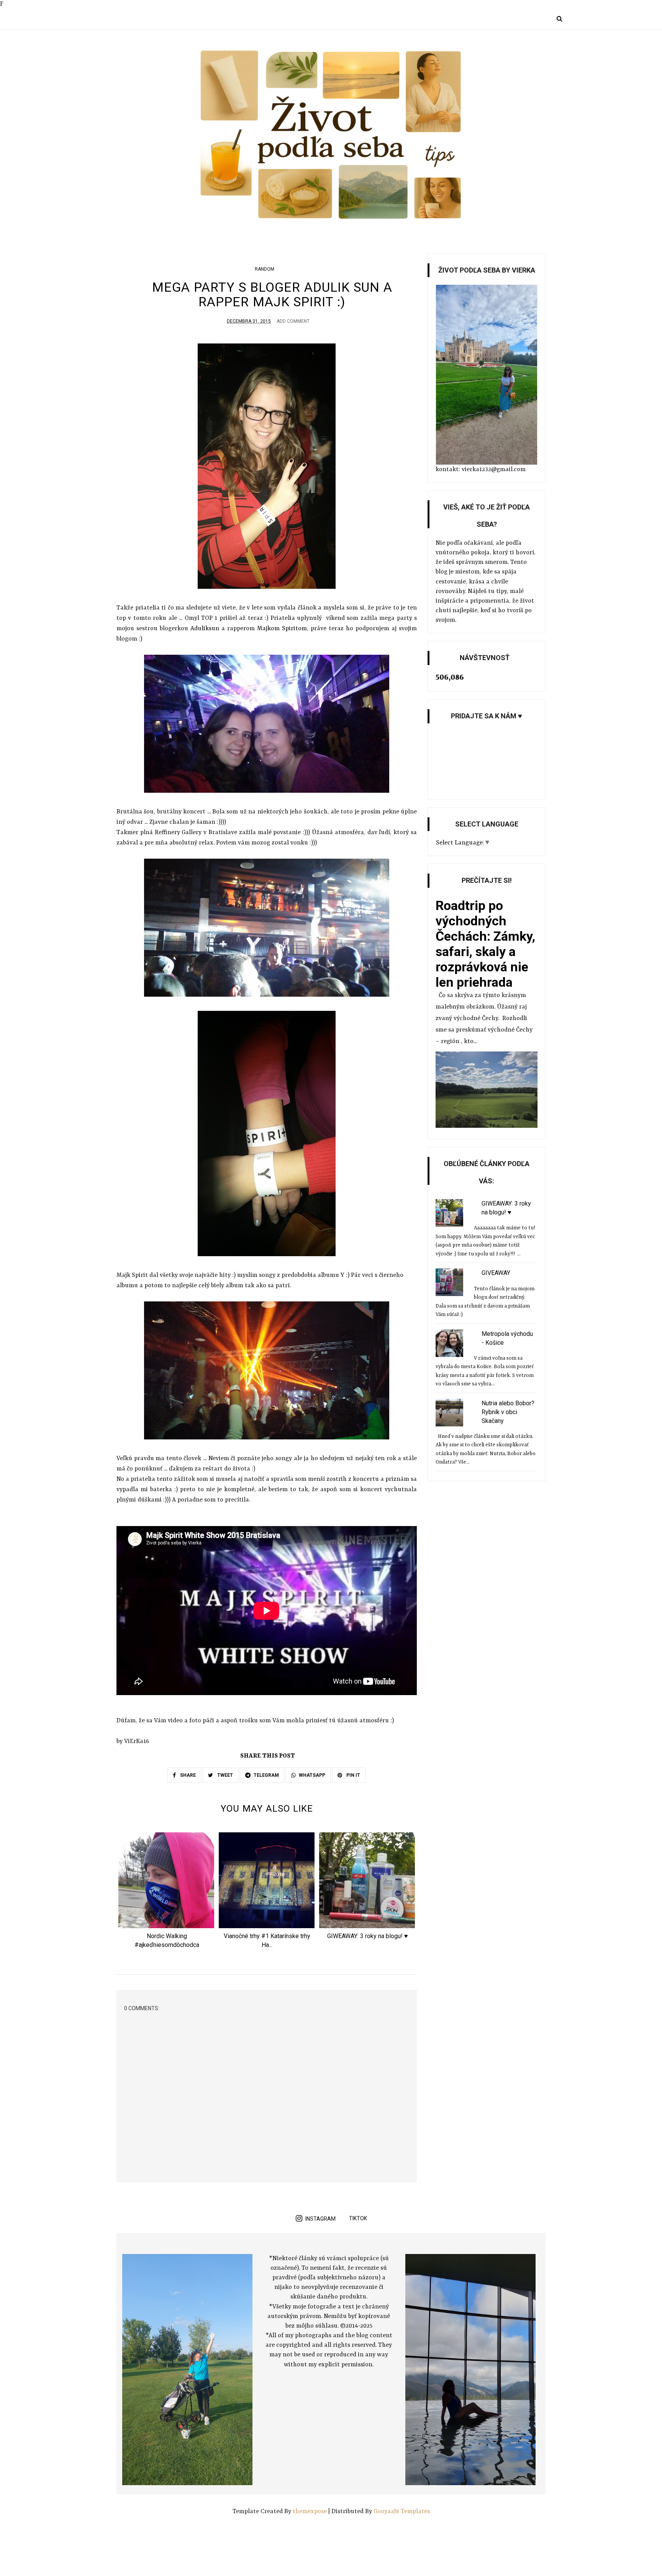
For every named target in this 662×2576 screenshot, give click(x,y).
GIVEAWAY (496, 1273)
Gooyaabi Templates (402, 2512)
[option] (167, 1893)
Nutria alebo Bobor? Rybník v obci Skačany (508, 1412)
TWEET (224, 1775)
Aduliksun (205, 629)
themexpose (310, 2512)
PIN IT (353, 1775)
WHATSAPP (312, 1775)
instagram (320, 2219)
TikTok (358, 2218)
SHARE (187, 1775)
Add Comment (293, 321)
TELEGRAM (266, 1775)
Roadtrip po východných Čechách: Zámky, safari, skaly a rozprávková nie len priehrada (485, 944)
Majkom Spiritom (282, 629)
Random (265, 269)
